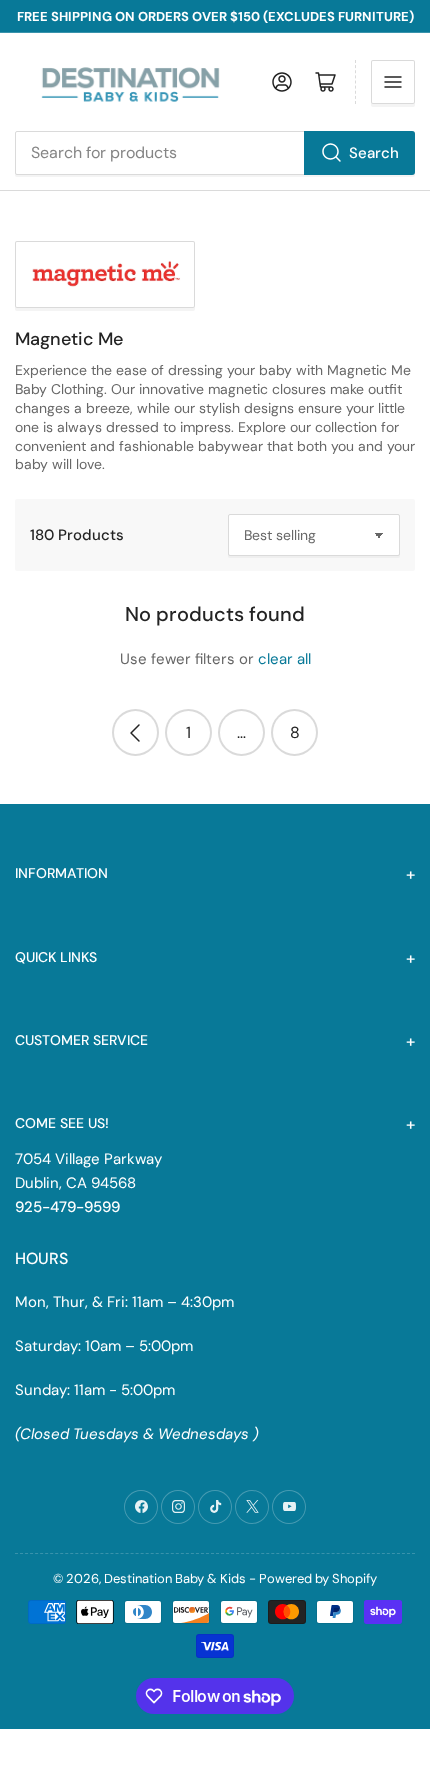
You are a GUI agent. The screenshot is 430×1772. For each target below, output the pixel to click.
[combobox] (215, 153)
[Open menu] (393, 82)
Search (374, 153)
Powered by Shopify (318, 1578)
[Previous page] (135, 732)
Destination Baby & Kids (175, 1578)
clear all (284, 659)
